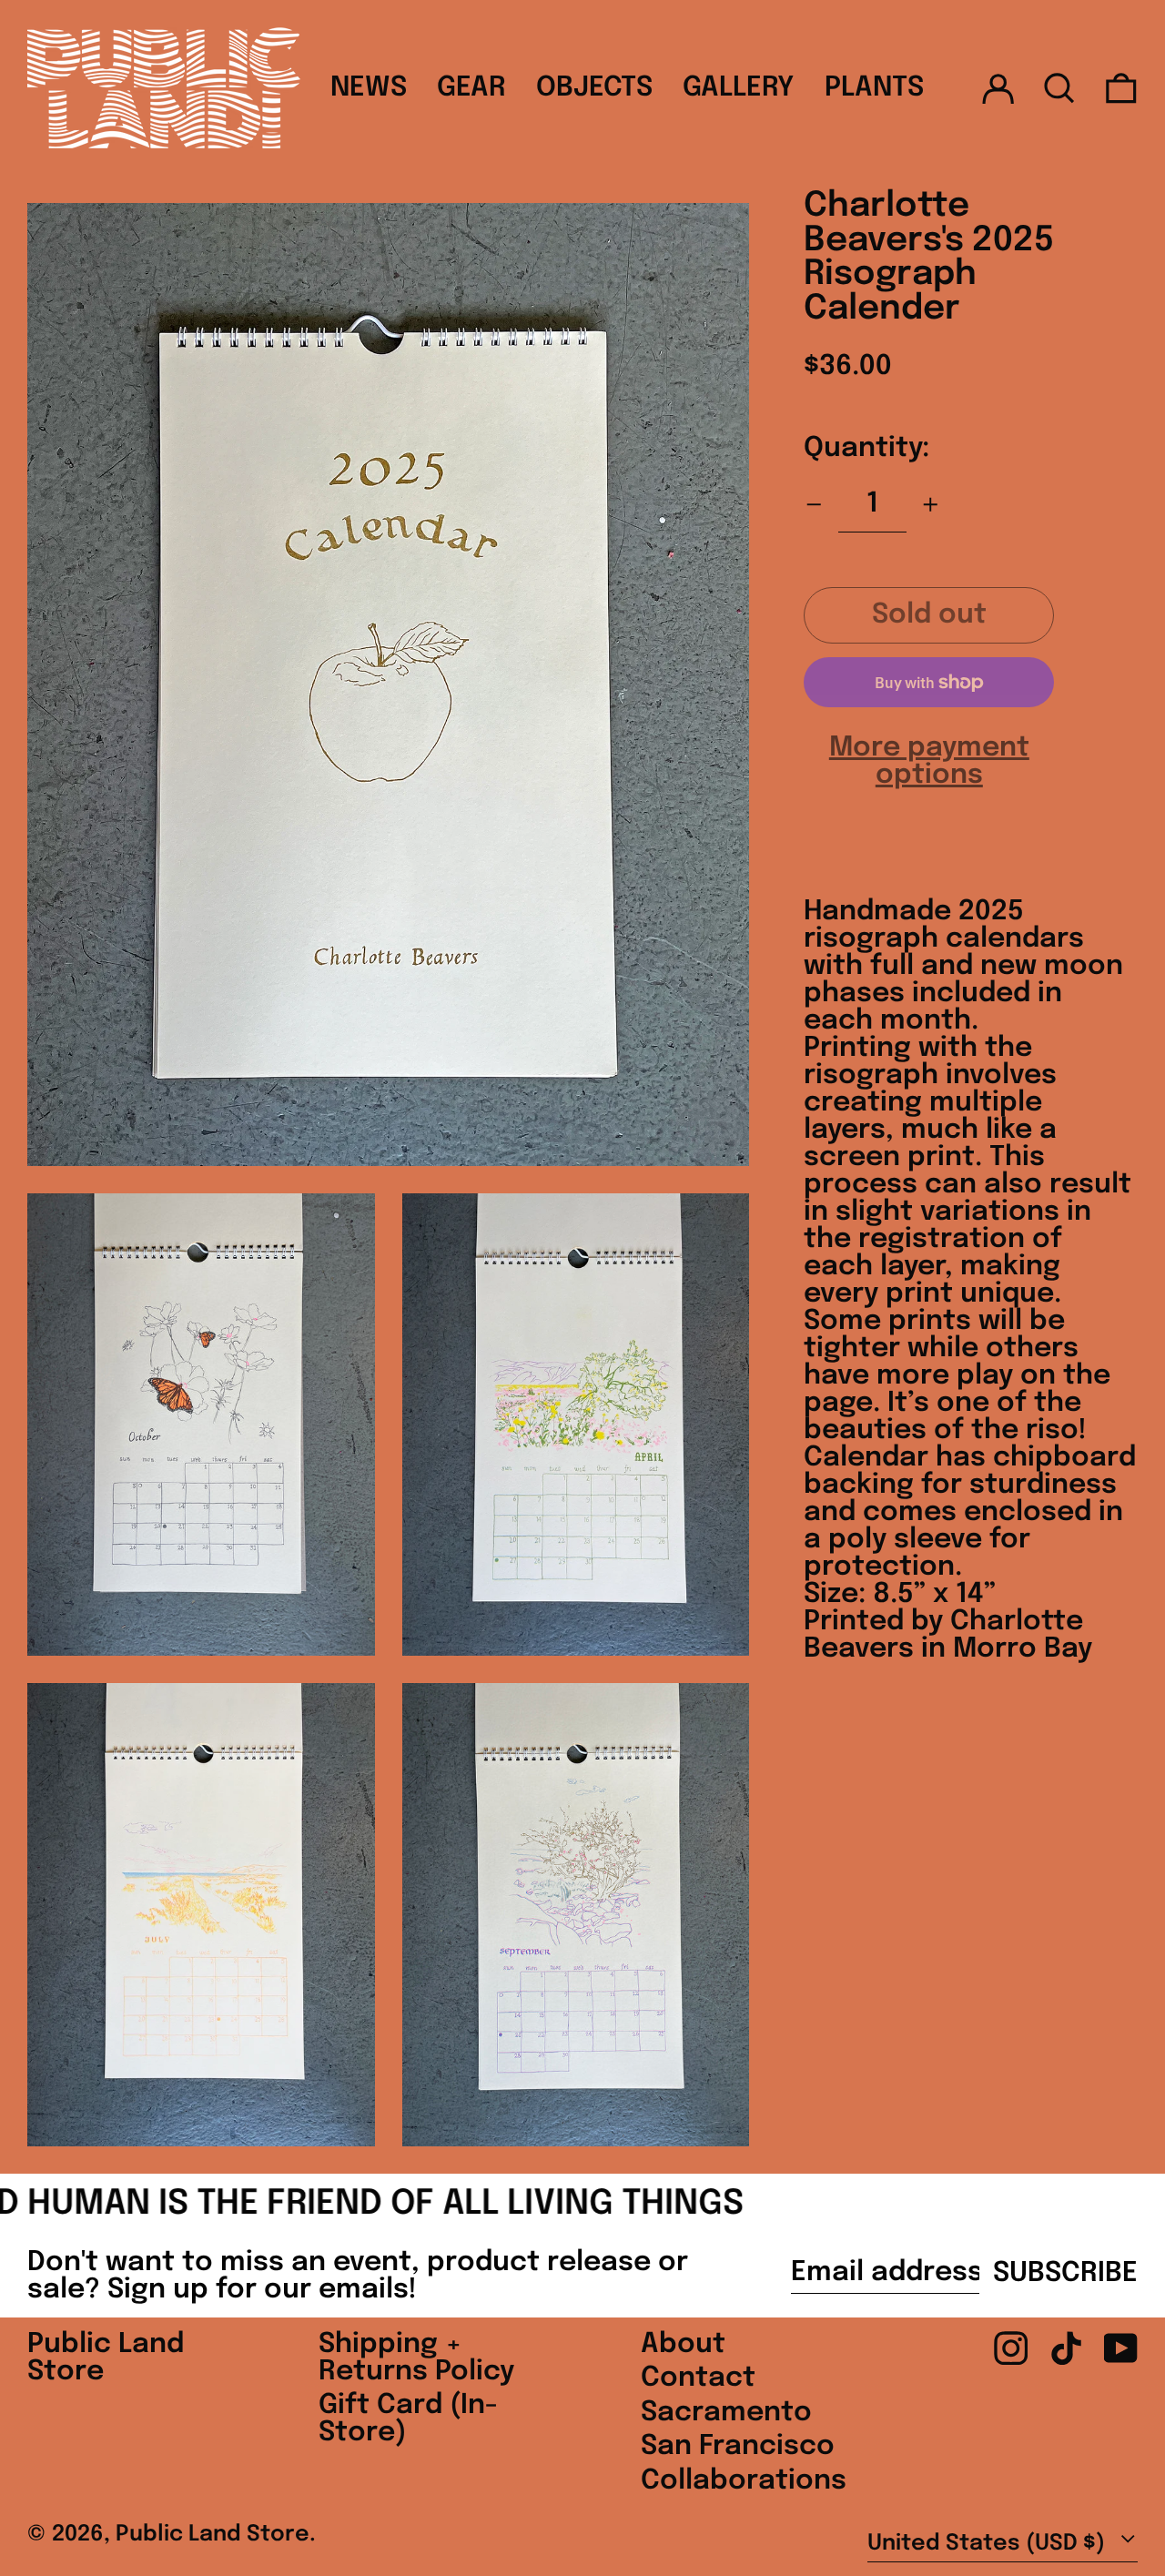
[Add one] (931, 505)
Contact (698, 2378)
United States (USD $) (989, 2544)
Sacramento (726, 2413)
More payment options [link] (929, 762)
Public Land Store (106, 2358)
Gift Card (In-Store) (408, 2419)
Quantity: (866, 448)
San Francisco (738, 2446)
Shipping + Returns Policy (416, 2358)
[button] (1059, 88)
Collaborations (744, 2481)
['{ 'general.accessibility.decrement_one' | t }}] (814, 505)
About (683, 2344)
